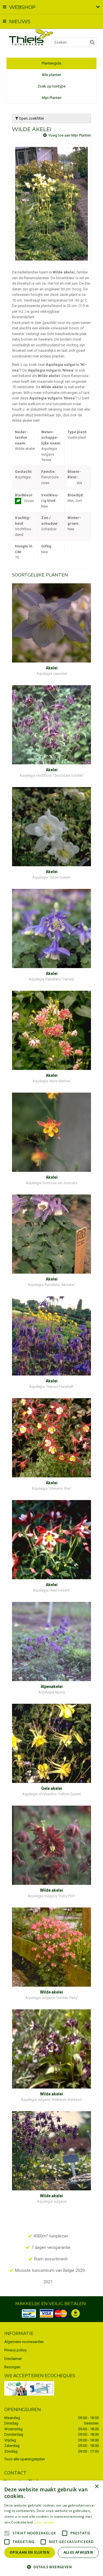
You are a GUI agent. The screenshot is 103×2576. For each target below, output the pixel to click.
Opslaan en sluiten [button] (30, 2552)
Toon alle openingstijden (25, 2459)
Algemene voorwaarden (24, 2342)
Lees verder (44, 2522)
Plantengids (51, 63)
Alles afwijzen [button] (78, 2552)
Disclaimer (13, 2359)
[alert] (51, 2528)
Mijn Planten (52, 98)
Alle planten (51, 75)
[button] (51, 2567)
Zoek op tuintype (51, 86)
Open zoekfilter (31, 118)
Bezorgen (12, 2367)
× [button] (97, 2487)
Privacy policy (15, 2350)
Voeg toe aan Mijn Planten (70, 135)
